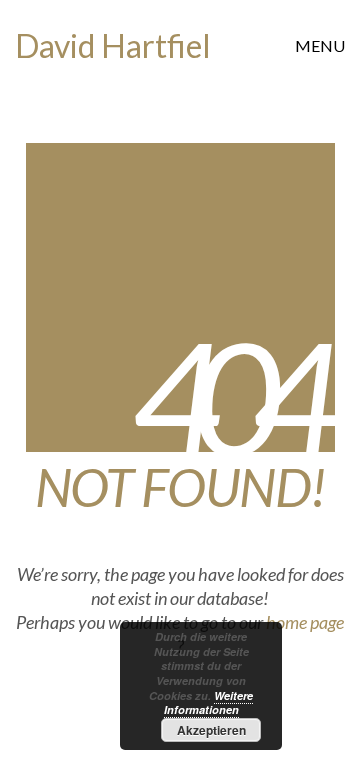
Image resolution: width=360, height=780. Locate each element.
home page (305, 622)
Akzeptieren (211, 730)
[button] (320, 46)
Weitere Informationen (209, 703)
